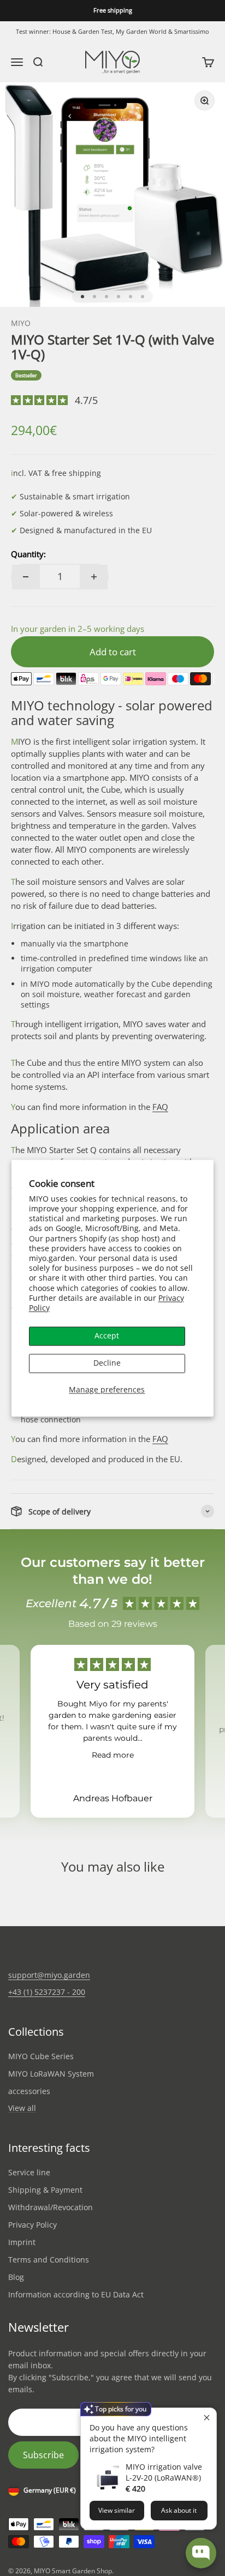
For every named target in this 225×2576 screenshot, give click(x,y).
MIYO (21, 323)
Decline (107, 1363)
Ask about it (179, 2510)
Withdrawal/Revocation (51, 2207)
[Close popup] (207, 2418)
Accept (107, 1336)
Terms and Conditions (49, 2260)
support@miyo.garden (49, 1975)
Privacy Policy (32, 2225)
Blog (16, 2277)
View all (22, 2109)
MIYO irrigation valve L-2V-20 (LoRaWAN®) (164, 2472)
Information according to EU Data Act (76, 2294)
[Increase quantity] (94, 577)
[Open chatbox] (201, 2553)
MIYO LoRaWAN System (51, 2074)
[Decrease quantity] (26, 577)
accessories (29, 2091)
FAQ (160, 1107)
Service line (29, 2172)
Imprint (22, 2242)
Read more (113, 1755)
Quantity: (28, 554)
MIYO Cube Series (41, 2056)
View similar (117, 2510)
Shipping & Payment (45, 2190)
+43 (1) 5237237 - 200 (47, 1992)
